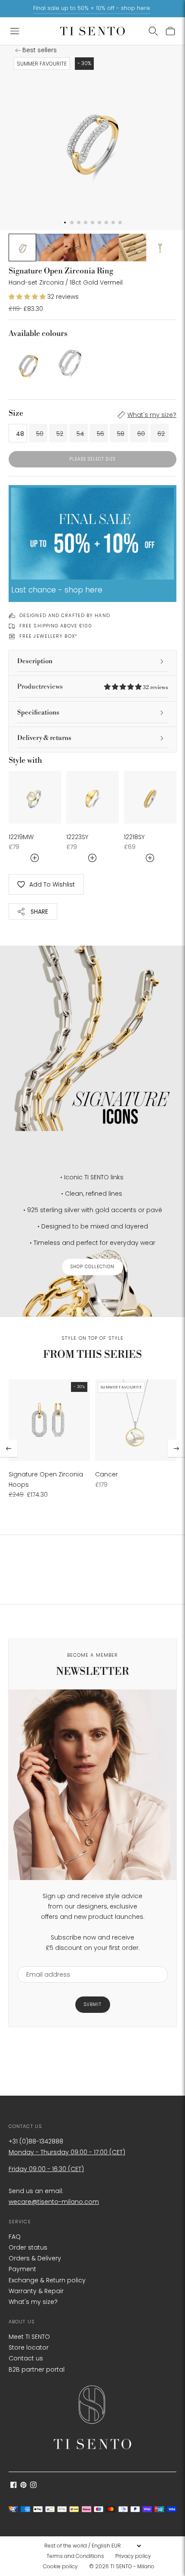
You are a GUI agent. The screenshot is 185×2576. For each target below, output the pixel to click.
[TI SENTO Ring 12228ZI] (71, 363)
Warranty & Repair (36, 2291)
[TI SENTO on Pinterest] (23, 2486)
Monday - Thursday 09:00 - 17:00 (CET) (67, 2152)
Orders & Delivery (35, 2258)
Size (16, 413)
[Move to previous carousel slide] (9, 1448)
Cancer (106, 1474)
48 (20, 434)
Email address (44, 1961)
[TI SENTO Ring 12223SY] (92, 797)
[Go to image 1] (22, 248)
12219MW (21, 837)
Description (35, 661)
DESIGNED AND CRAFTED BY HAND (65, 615)
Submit (93, 2004)
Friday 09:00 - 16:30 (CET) (46, 2169)
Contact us (26, 2358)
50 (40, 434)
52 (60, 434)
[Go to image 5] (133, 248)
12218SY (134, 837)
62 (161, 434)
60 (141, 434)
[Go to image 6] (160, 248)
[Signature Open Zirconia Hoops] (49, 1420)
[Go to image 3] (77, 248)
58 (121, 434)
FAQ (15, 2237)
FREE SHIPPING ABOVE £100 (56, 626)
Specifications (38, 713)
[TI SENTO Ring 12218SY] (150, 797)
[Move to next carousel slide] (176, 1448)
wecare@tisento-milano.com (54, 2202)
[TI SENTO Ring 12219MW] (35, 797)
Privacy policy (133, 2556)
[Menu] (15, 31)
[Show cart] (170, 31)
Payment (22, 2269)
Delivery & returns (44, 738)
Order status (28, 2247)
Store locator (29, 2347)
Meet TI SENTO (29, 2337)
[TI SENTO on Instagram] (33, 2486)
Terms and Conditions (75, 2556)
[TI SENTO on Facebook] (14, 2486)
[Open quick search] (153, 31)
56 (100, 434)
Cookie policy (60, 2566)
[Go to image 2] (50, 248)
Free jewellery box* (48, 636)
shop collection (92, 1267)
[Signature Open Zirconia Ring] (28, 363)
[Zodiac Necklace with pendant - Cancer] (136, 1420)
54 (80, 434)
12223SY (77, 837)
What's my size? (152, 415)
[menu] (92, 2546)
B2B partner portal (37, 2369)
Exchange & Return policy (47, 2280)
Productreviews (92, 687)
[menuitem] (78, 2556)
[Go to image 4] (105, 248)
